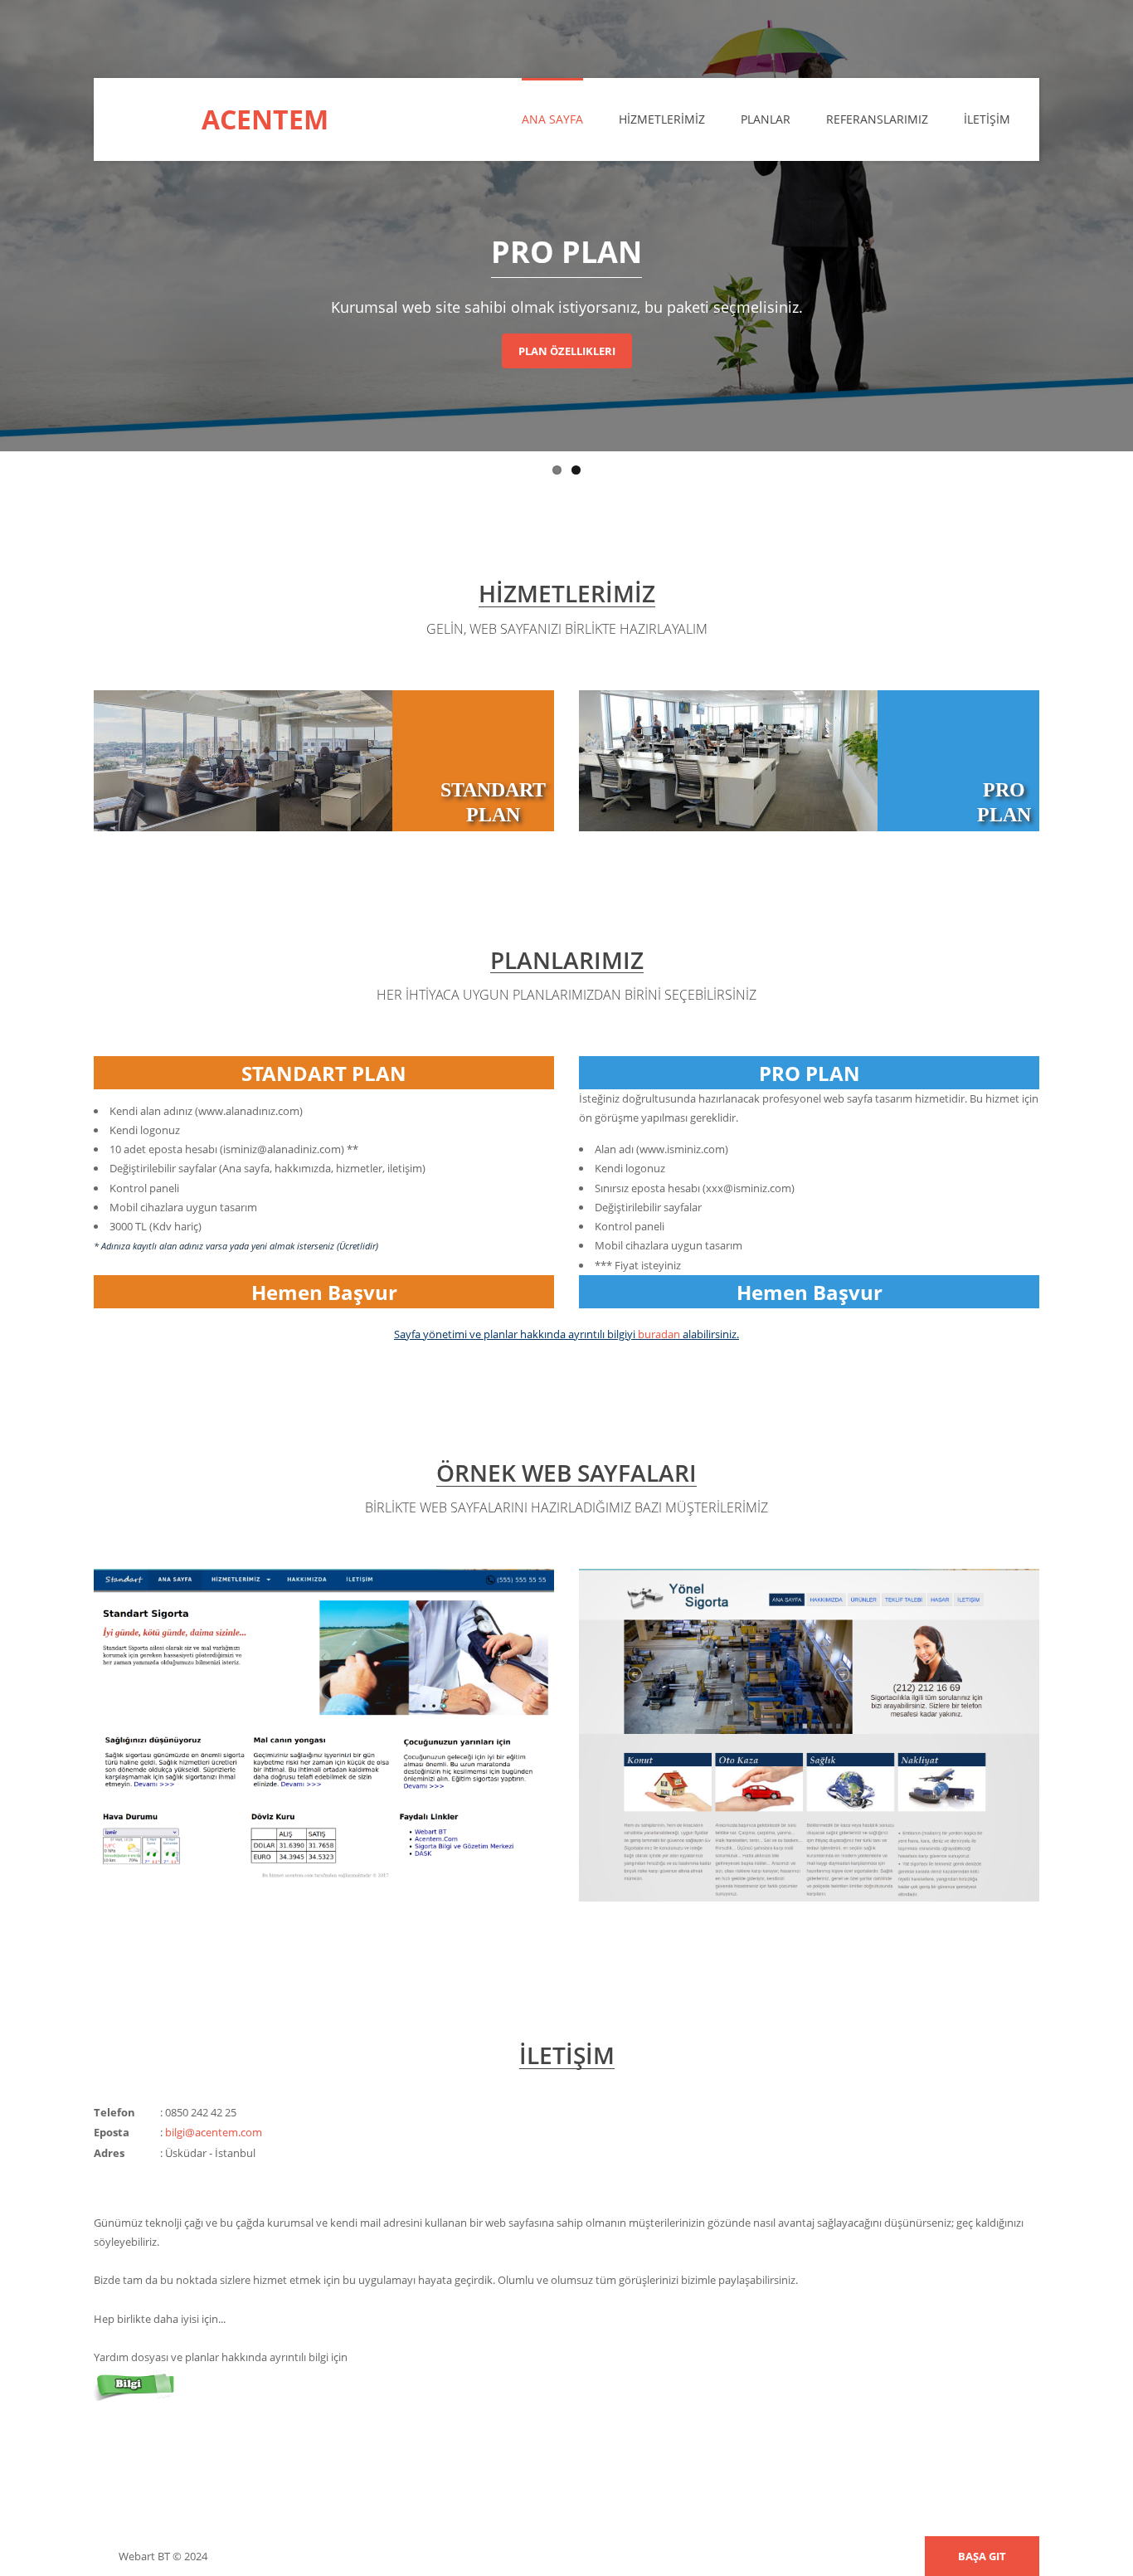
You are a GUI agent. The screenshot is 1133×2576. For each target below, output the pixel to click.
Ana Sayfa (552, 119)
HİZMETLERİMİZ (662, 119)
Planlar (766, 119)
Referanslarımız (877, 119)
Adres (109, 2153)
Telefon (114, 2112)
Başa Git (982, 2556)
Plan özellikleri (567, 351)
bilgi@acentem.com (214, 2132)
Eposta (112, 2132)
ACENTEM (265, 119)
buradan (659, 1334)
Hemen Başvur (324, 1292)
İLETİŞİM (987, 119)
